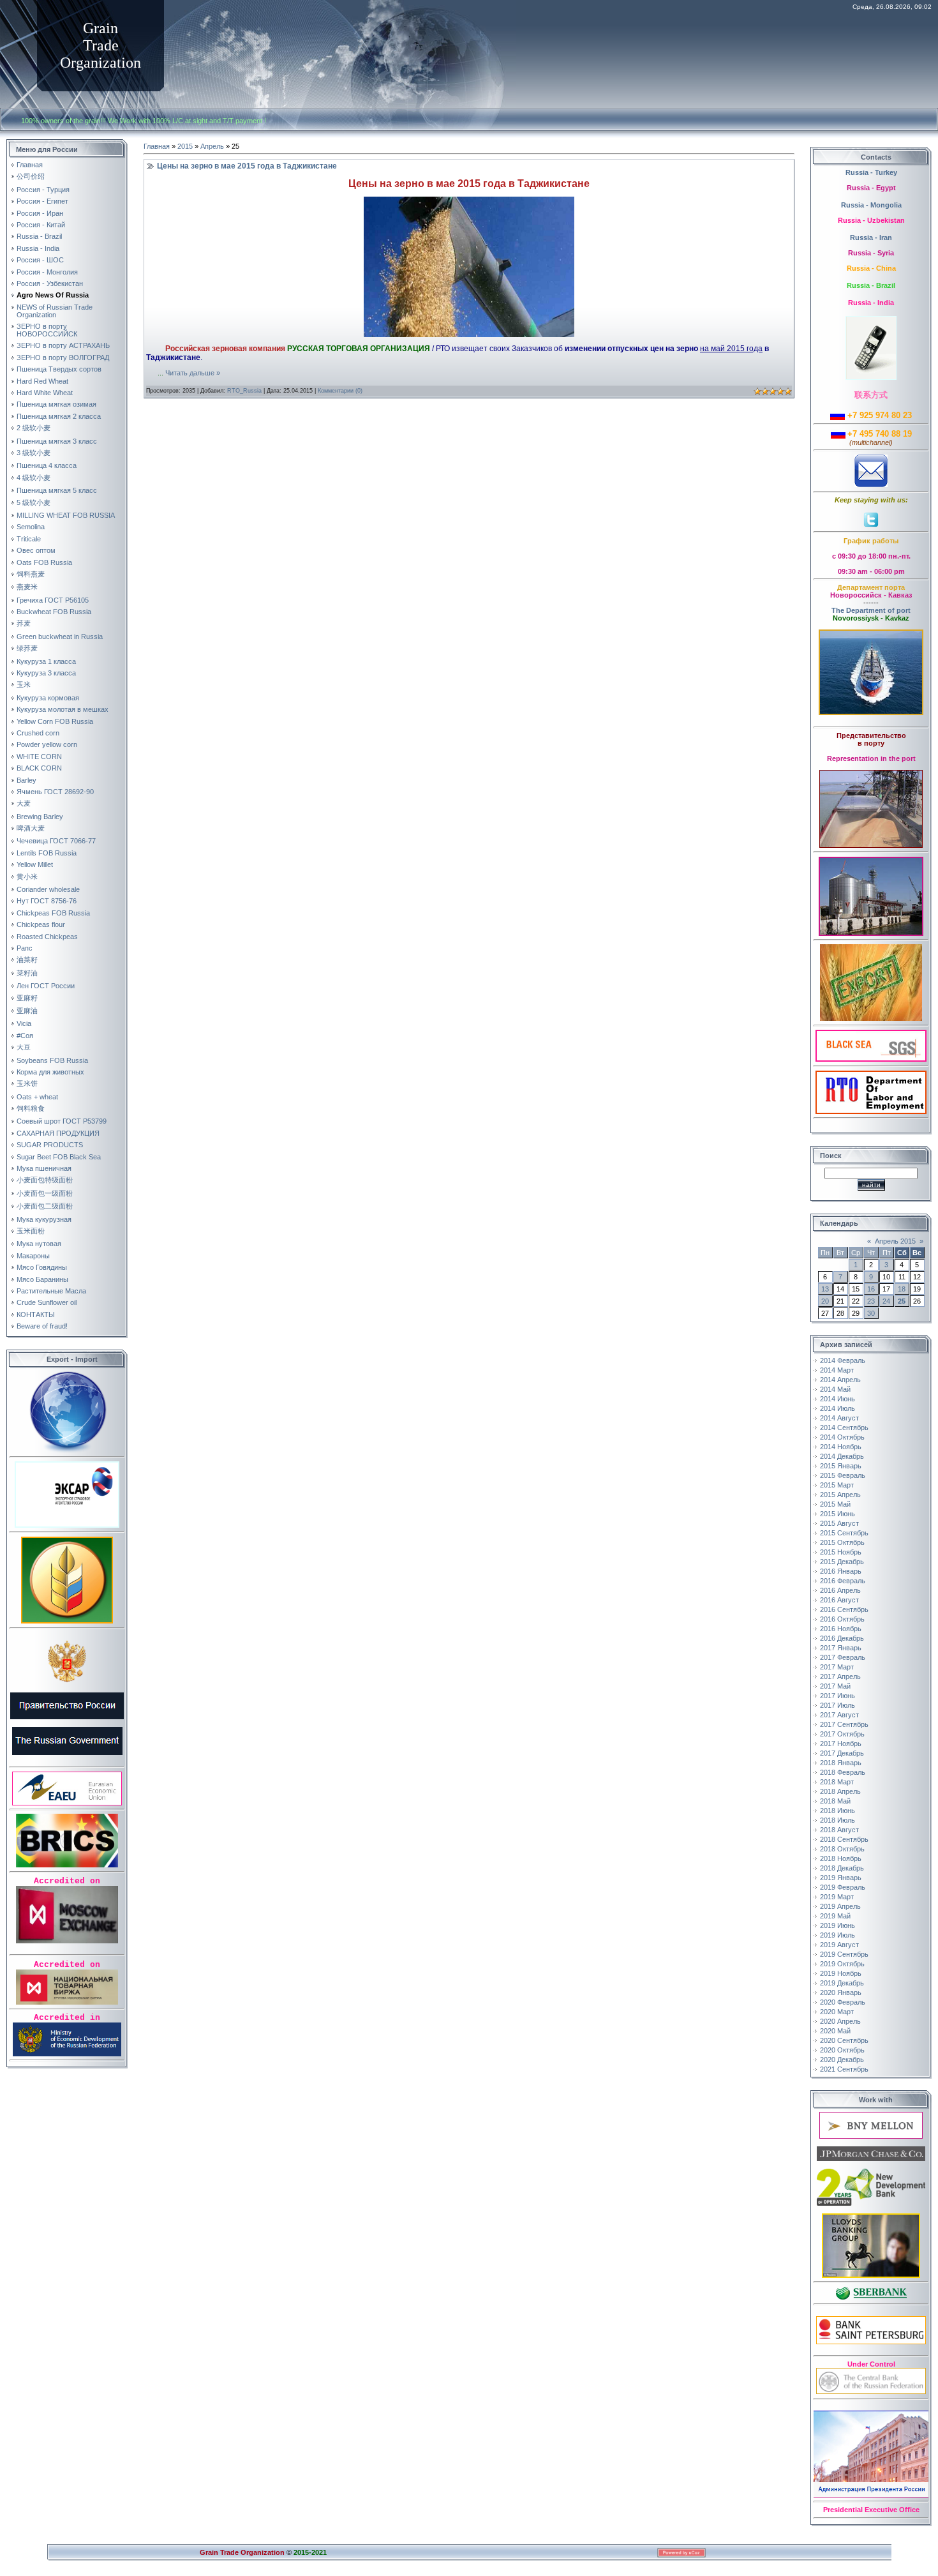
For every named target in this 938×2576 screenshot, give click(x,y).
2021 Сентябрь (844, 2069)
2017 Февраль (843, 1657)
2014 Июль (837, 1408)
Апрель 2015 (895, 1241)
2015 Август (839, 1523)
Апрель (212, 146)
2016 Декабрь (842, 1638)
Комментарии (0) (340, 391)
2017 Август (839, 1715)
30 (871, 1313)
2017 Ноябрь (841, 1744)
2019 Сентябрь (844, 1954)
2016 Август (839, 1600)
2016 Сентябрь (844, 1609)
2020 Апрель (840, 2021)
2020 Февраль (843, 2002)
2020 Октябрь (842, 2050)
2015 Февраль (843, 1475)
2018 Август (839, 1830)
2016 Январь (841, 1571)
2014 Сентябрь (844, 1427)
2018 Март (837, 1782)
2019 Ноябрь (841, 1973)
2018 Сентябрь (844, 1839)
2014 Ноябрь (841, 1447)
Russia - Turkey (871, 172)
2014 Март (837, 1370)
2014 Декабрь (842, 1456)
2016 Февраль (843, 1581)
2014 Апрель (840, 1380)
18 (902, 1289)
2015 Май (835, 1504)
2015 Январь (841, 1466)
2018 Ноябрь (841, 1858)
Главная (157, 146)
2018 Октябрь (842, 1849)
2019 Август (839, 1945)
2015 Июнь (837, 1514)
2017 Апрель (840, 1676)
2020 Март (837, 2012)
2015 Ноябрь (841, 1552)
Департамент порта (871, 587)
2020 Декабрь (842, 2060)
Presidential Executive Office (871, 2510)
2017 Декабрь (842, 1753)
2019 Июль (837, 1935)
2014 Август (839, 1418)
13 (825, 1289)
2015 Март (837, 1485)
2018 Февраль (843, 1772)
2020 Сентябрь (844, 2040)
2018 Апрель (840, 1791)
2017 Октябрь (842, 1734)
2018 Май (835, 1801)
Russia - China (871, 268)
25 (902, 1301)
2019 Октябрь (842, 1964)
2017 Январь (841, 1648)
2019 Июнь (837, 1925)
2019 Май (835, 1916)
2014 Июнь (837, 1399)
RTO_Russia (244, 391)
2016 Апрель (840, 1590)
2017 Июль (837, 1705)
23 (871, 1301)
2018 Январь (841, 1763)
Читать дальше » (193, 373)
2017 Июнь (837, 1696)
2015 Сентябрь (844, 1533)
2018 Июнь (837, 1811)
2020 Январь (841, 1992)
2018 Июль (837, 1820)
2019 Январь (841, 1878)
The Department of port (871, 610)
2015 (185, 146)
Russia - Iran (871, 237)
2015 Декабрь (842, 1562)
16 (871, 1289)
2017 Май (835, 1686)
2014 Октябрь (842, 1437)
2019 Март (837, 1897)
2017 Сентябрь (844, 1724)
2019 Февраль (843, 1887)
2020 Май (835, 2031)
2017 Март (837, 1667)
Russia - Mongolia (871, 205)
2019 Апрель (840, 1906)
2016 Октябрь (842, 1619)
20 (825, 1301)
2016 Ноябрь (841, 1629)
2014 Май (835, 1389)
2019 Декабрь (842, 1983)
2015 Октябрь (842, 1542)
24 (886, 1301)
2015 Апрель (840, 1495)
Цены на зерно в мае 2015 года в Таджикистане (247, 166)
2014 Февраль (843, 1360)
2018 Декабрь (842, 1868)
